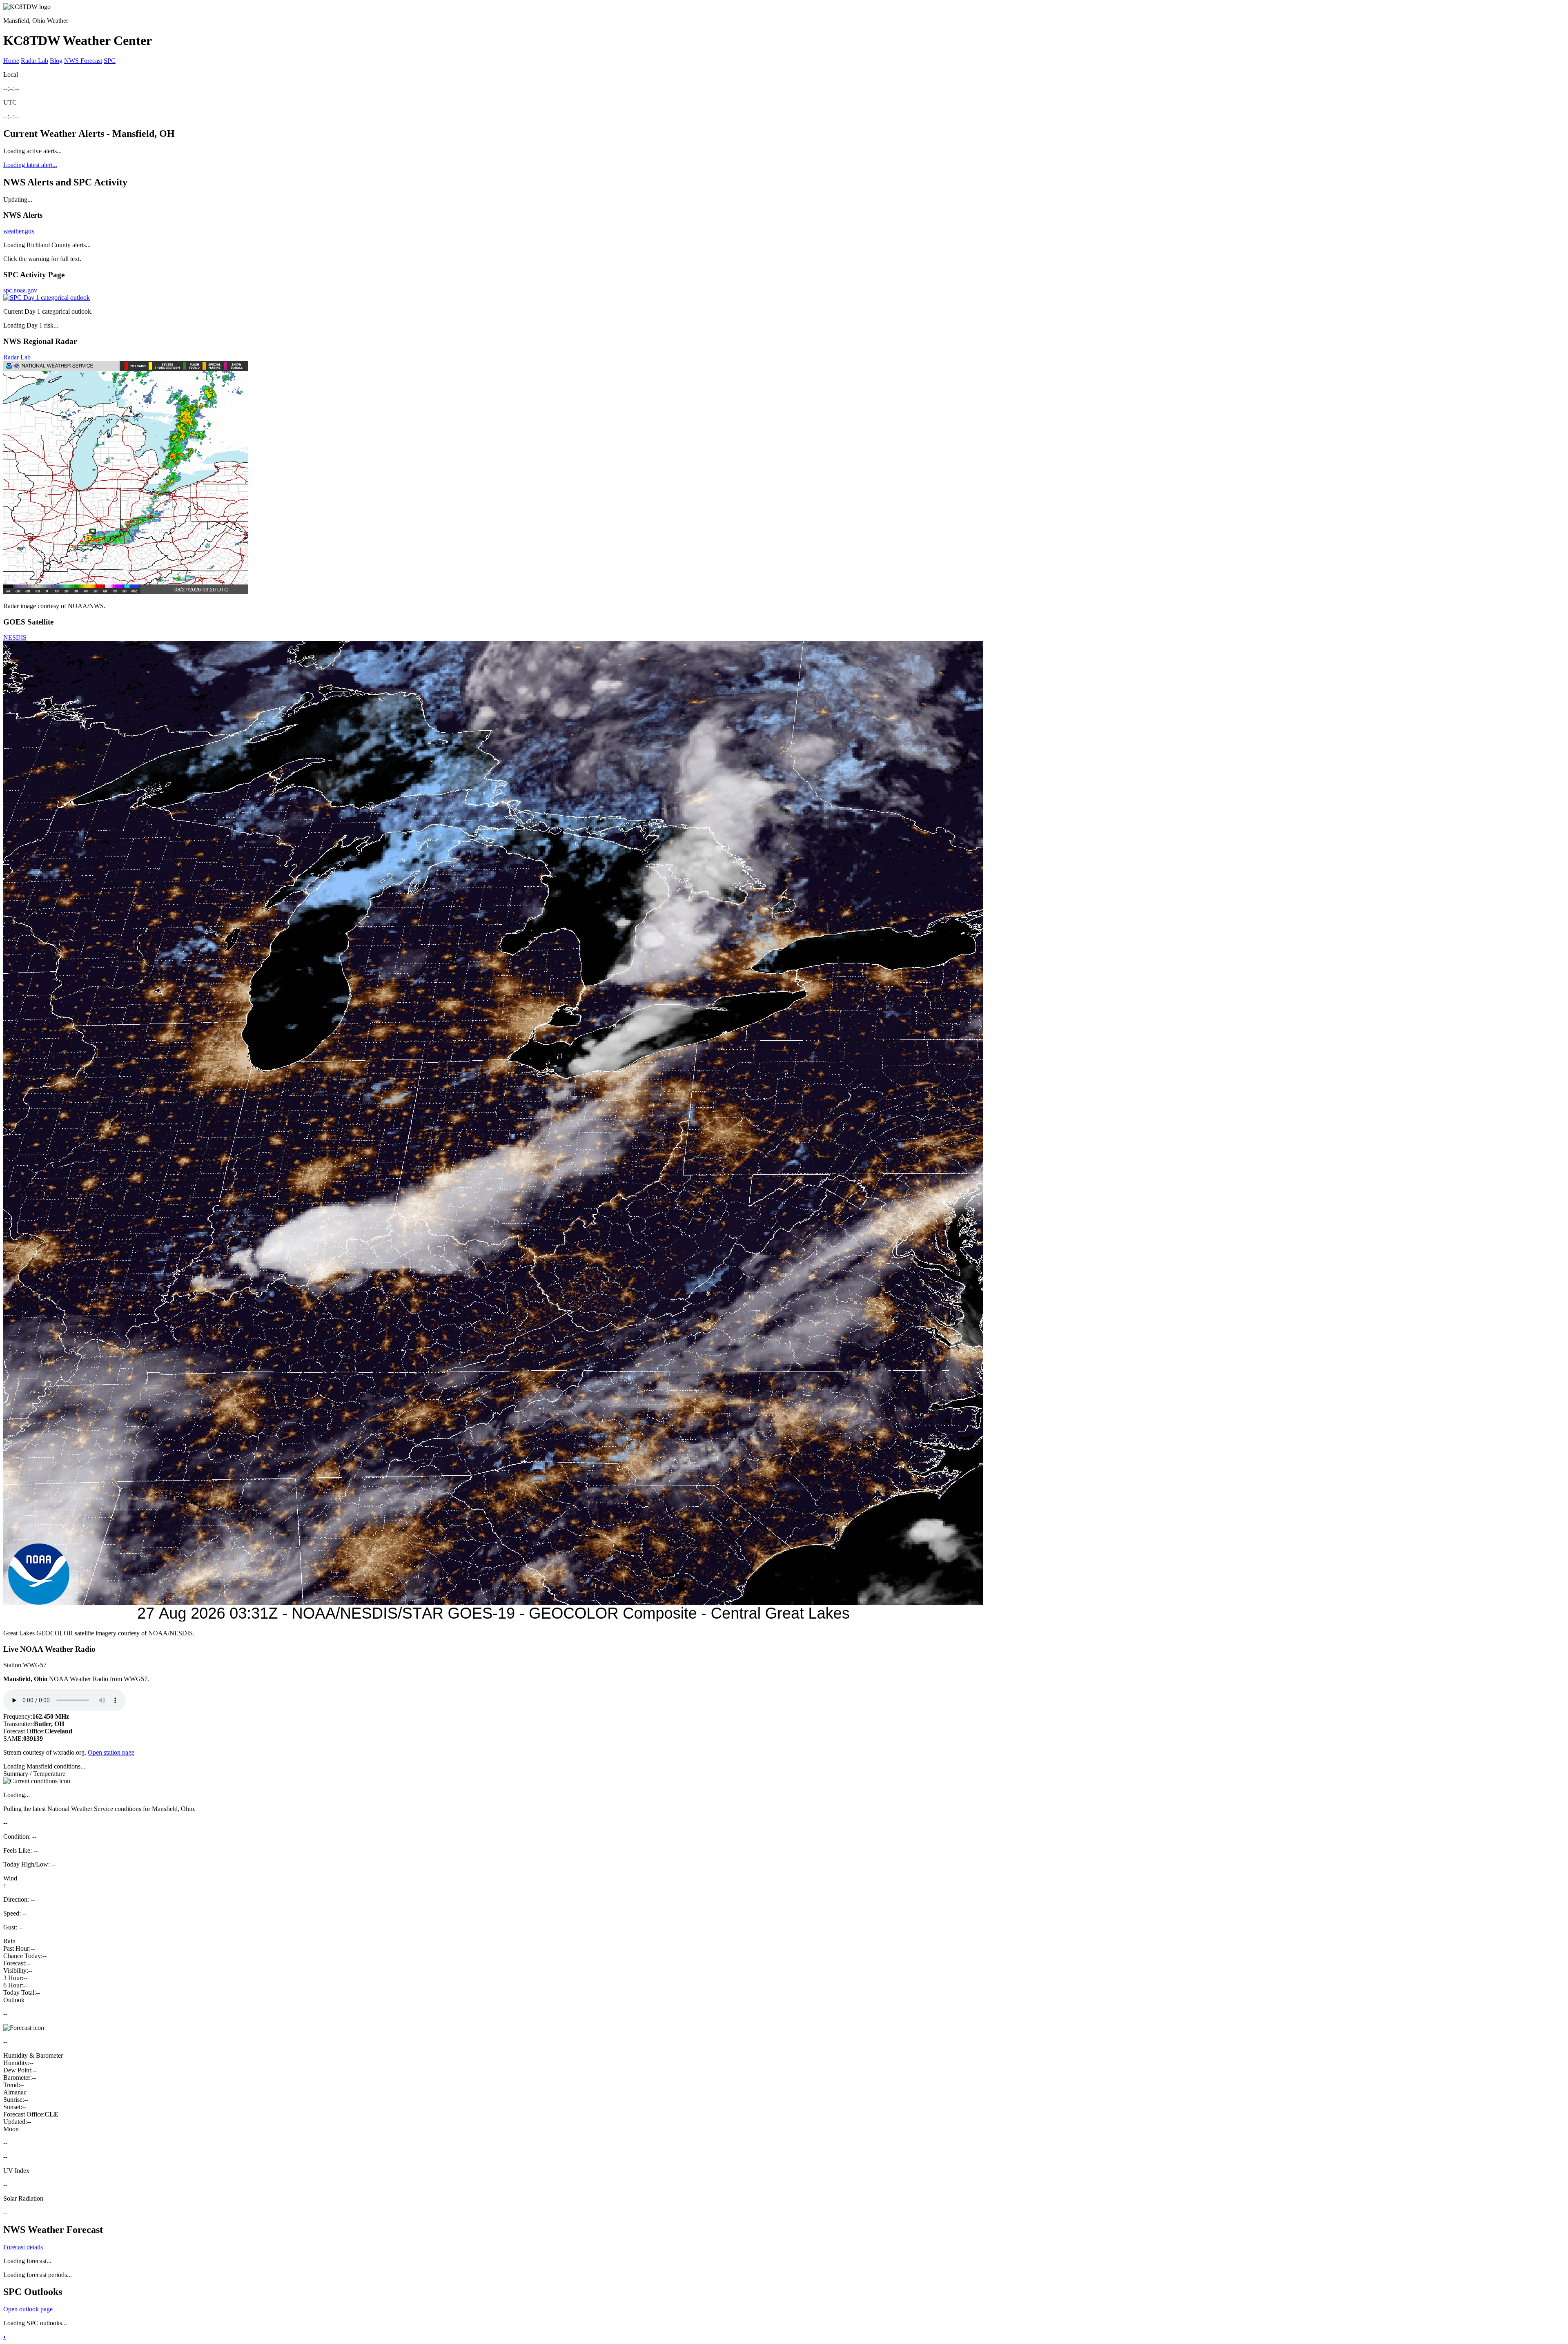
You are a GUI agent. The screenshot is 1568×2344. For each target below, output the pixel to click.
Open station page (111, 1752)
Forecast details (23, 2247)
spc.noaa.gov (20, 290)
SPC (110, 61)
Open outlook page (28, 2309)
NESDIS (15, 637)
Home (11, 61)
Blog (56, 61)
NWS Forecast (83, 61)
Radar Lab (35, 61)
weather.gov (19, 231)
